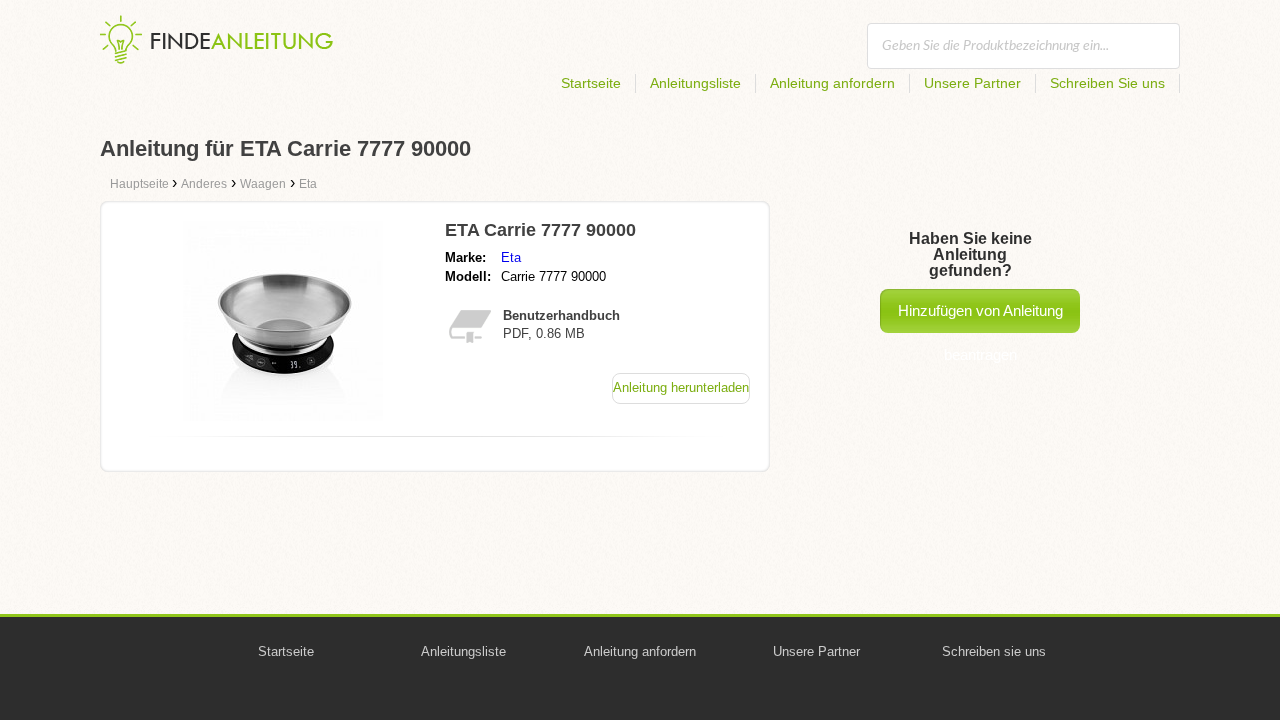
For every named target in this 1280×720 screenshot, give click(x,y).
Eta (511, 257)
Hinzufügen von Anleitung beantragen (980, 317)
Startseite (591, 83)
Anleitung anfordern (832, 83)
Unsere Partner (972, 83)
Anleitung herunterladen (681, 387)
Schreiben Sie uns (1107, 83)
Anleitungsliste (695, 83)
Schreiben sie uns (994, 651)
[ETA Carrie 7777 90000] (283, 415)
